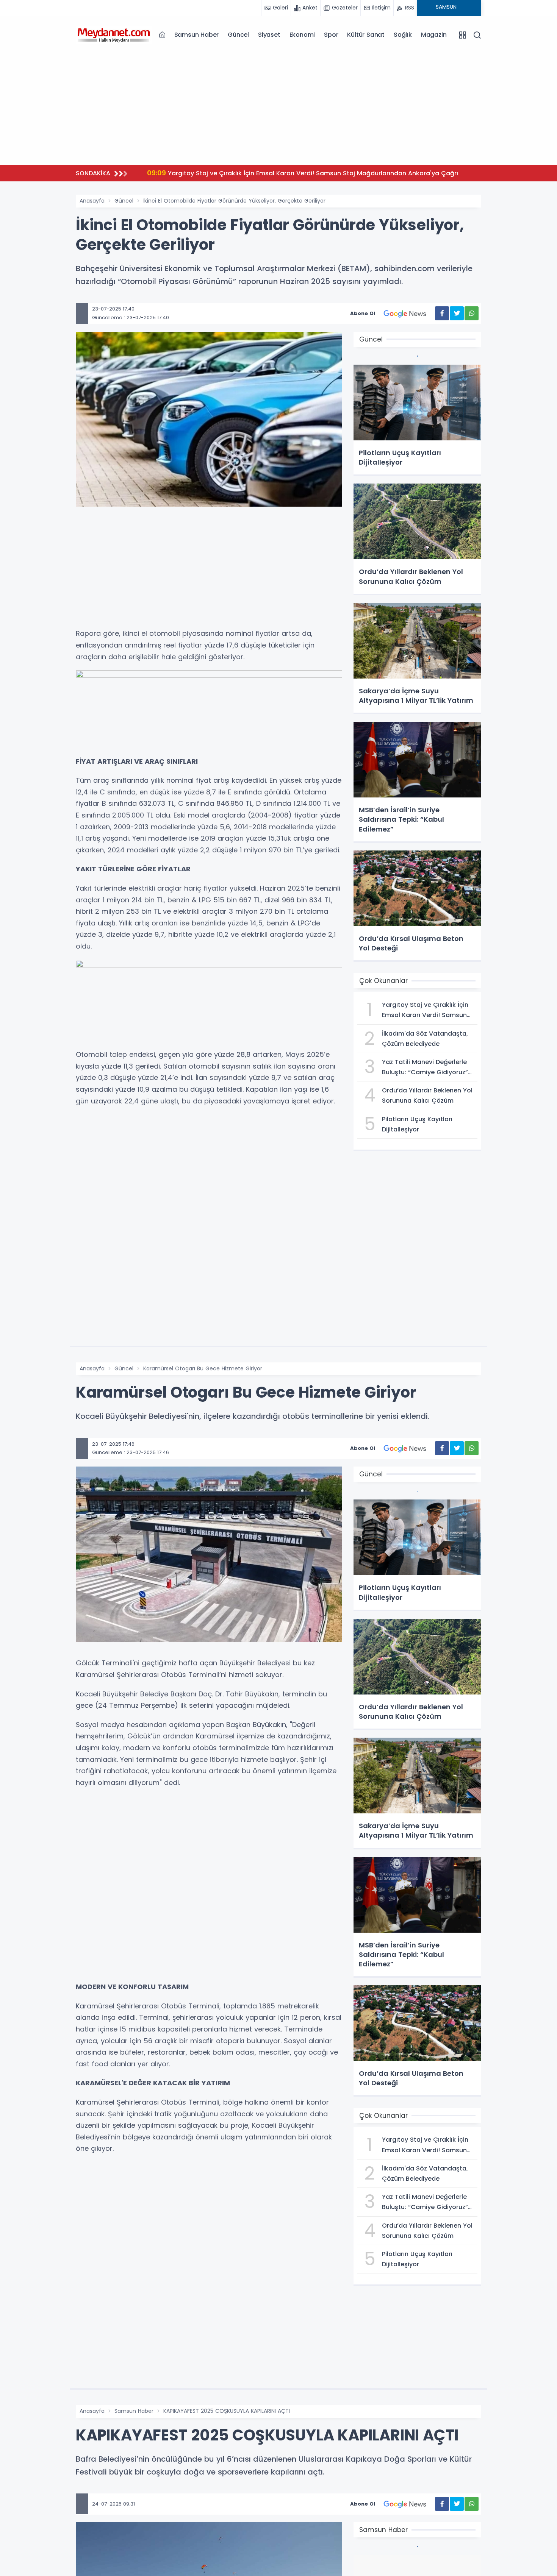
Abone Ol (363, 313)
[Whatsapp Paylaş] (472, 313)
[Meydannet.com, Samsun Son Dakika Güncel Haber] (114, 34)
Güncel (238, 35)
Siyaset (269, 35)
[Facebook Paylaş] (442, 313)
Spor (331, 35)
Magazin (434, 35)
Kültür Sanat (366, 35)
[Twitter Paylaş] (457, 313)
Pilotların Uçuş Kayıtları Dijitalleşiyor (279, 173)
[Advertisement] (278, 106)
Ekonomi (302, 35)
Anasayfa (92, 201)
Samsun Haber (197, 35)
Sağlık (403, 35)
